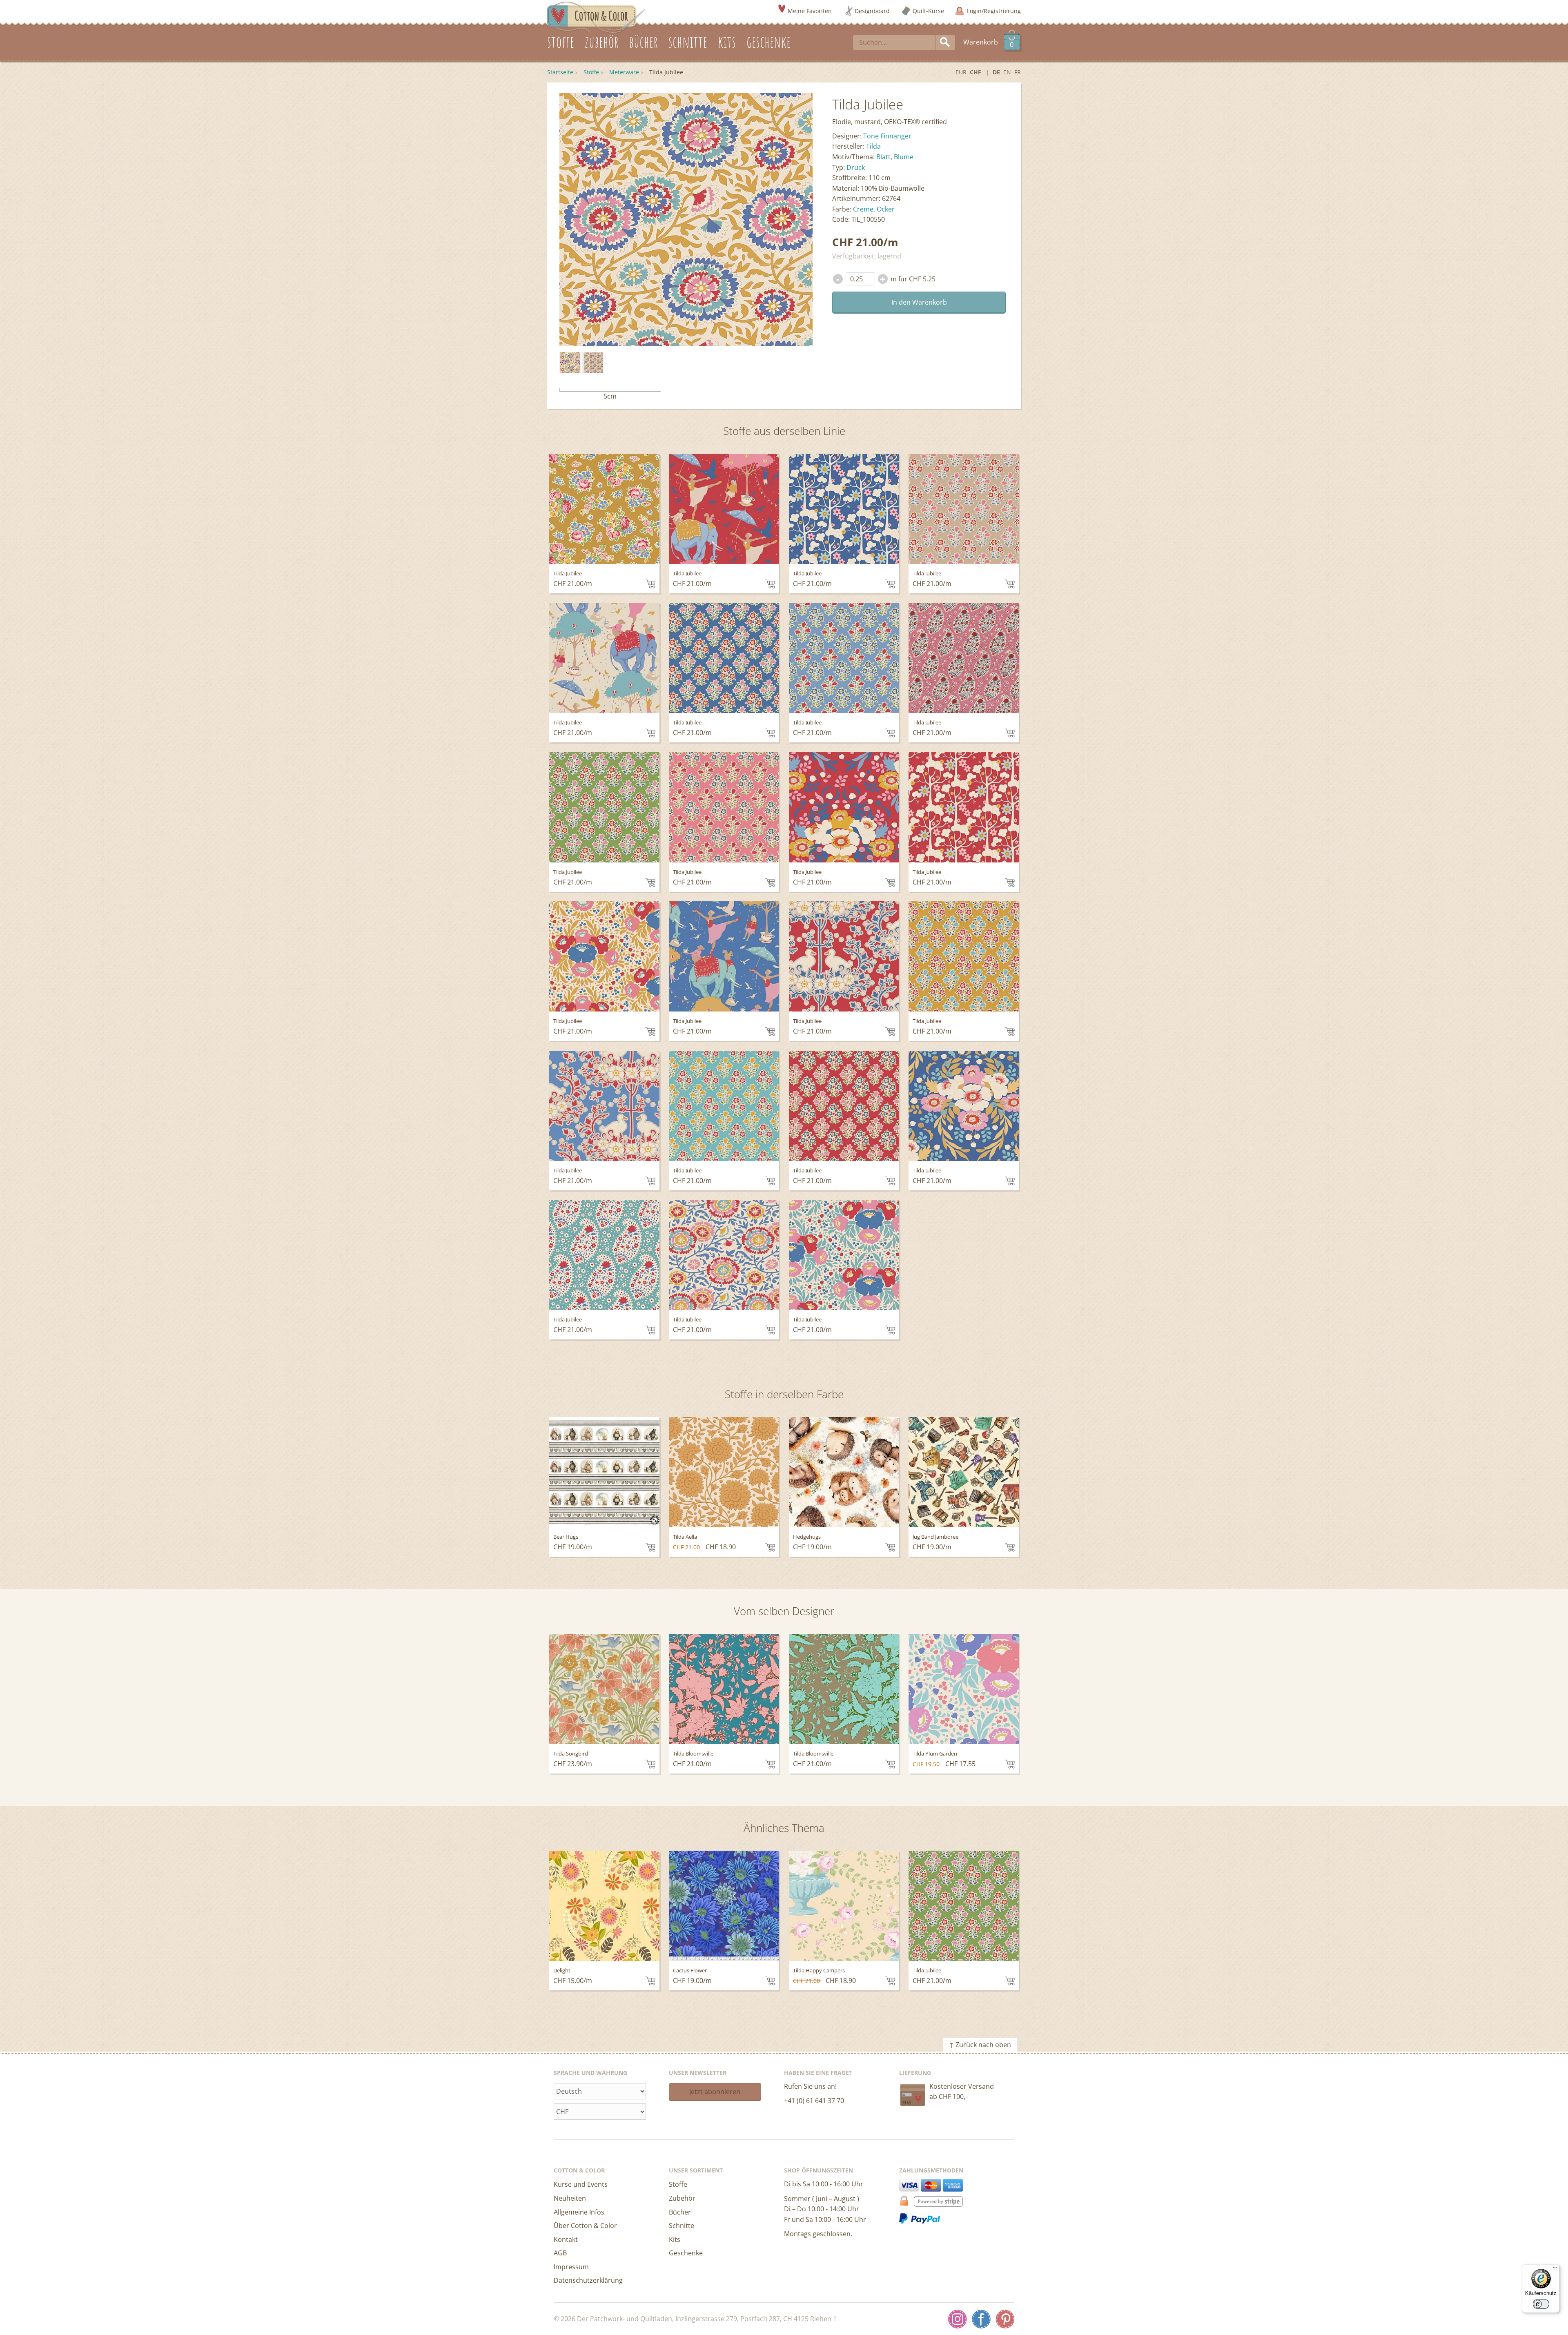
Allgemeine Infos (579, 2212)
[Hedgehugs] (844, 1472)
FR (1018, 72)
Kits (675, 2239)
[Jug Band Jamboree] (964, 1472)
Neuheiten (570, 2198)
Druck (856, 167)
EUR (961, 72)
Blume (904, 157)
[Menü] (1555, 2269)
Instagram (958, 2319)
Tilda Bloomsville (693, 1753)
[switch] (1541, 2304)
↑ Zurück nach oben (980, 2045)
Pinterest (1005, 2319)
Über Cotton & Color (585, 2226)
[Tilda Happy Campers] (844, 1906)
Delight (562, 1970)
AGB (560, 2253)
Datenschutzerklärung (588, 2280)
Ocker (886, 209)
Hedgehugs (807, 1537)
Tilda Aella (685, 1537)
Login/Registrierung (994, 11)
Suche (945, 42)
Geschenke (686, 2253)
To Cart (650, 584)
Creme (863, 209)
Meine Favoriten (810, 11)
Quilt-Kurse (928, 11)
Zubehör (682, 2198)
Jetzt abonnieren (715, 2092)
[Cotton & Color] (596, 17)
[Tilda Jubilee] (570, 363)
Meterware (624, 72)
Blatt (883, 157)
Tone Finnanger (887, 136)
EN (1007, 72)
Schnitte (682, 2226)
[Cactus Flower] (724, 1906)
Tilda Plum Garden (935, 1753)
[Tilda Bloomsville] (724, 1689)
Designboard (872, 11)
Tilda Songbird (571, 1753)
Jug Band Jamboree (935, 1537)
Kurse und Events (581, 2184)
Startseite (560, 72)
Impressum (571, 2267)
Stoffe (591, 72)
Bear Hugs (566, 1537)
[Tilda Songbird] (604, 1689)
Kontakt (566, 2239)
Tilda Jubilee (568, 573)
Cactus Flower (690, 1970)
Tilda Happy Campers (819, 1970)
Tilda (873, 146)
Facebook (981, 2319)
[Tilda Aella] (724, 1472)
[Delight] (604, 1906)
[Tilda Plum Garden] (964, 1689)
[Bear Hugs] (604, 1472)
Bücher (680, 2212)
